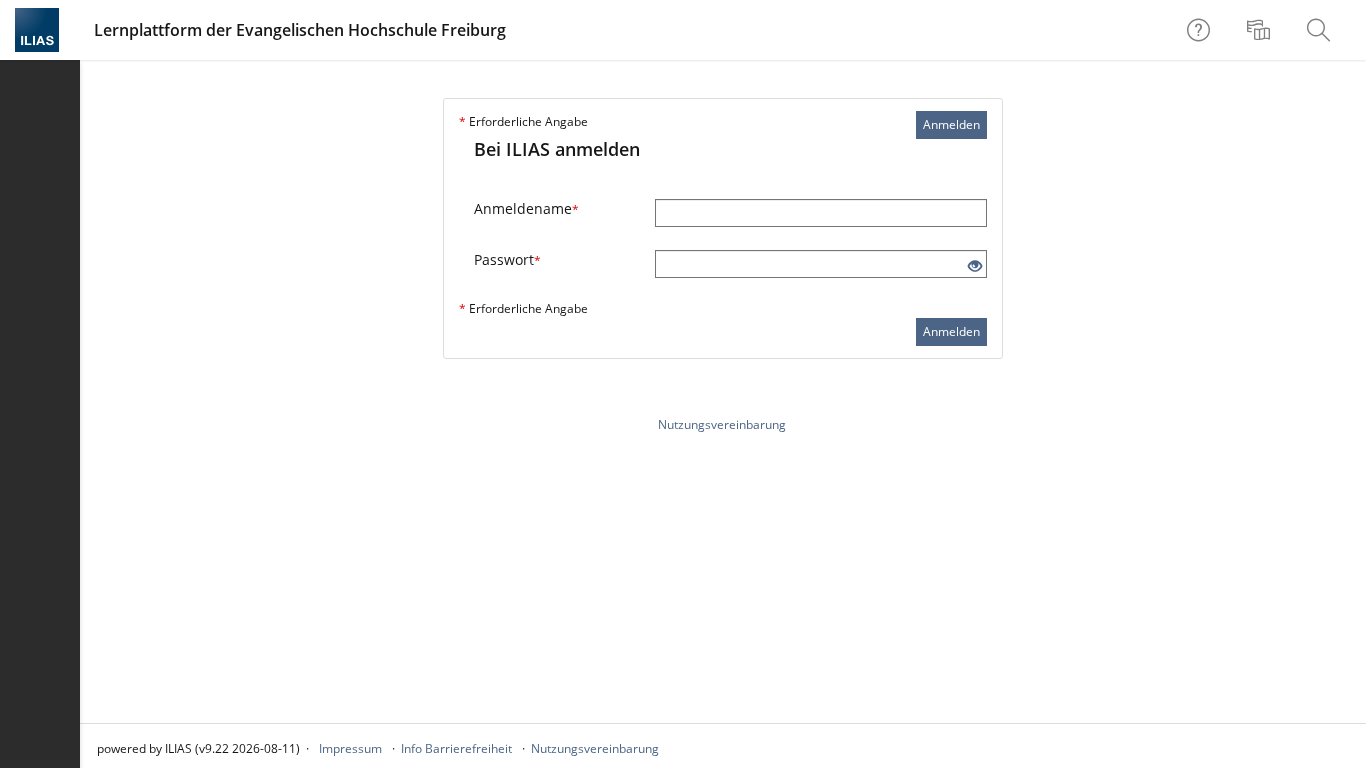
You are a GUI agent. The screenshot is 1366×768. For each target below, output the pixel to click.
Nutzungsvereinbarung (722, 424)
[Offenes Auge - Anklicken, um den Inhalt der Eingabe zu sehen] (975, 266)
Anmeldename (526, 208)
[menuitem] (1261, 30)
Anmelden (951, 124)
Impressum (350, 748)
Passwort (507, 259)
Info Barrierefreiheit (456, 748)
